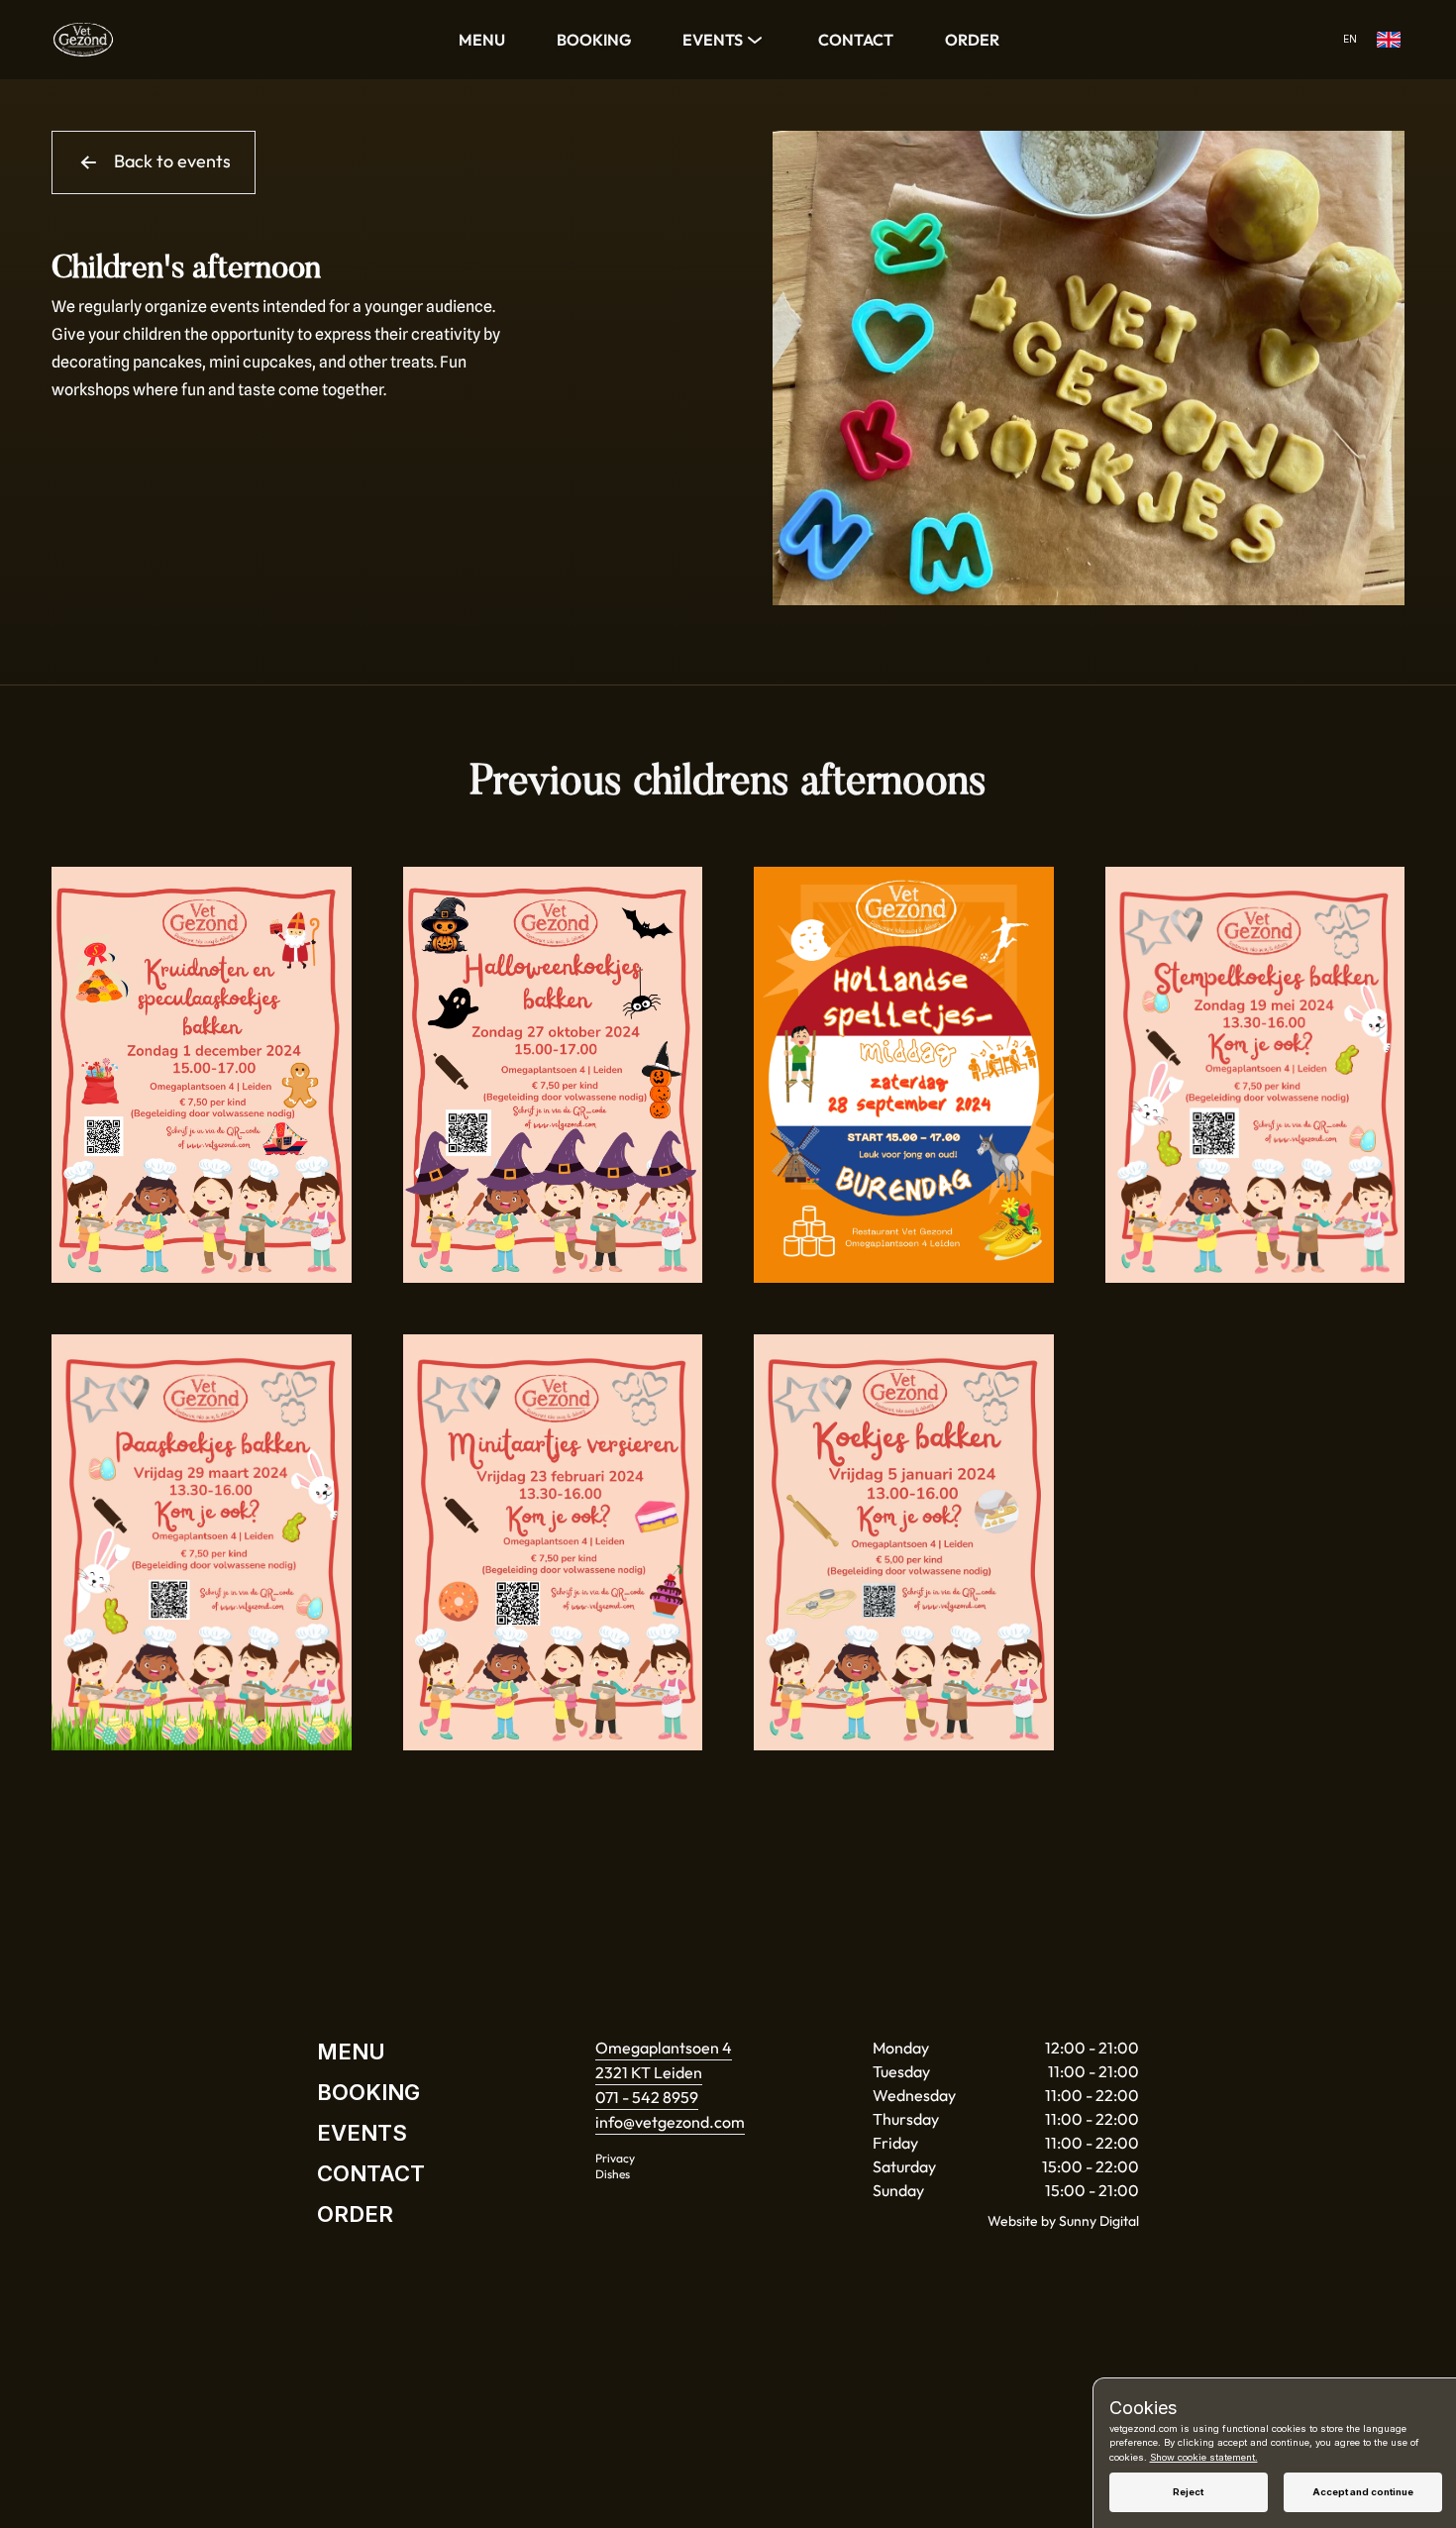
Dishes (613, 2174)
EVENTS (713, 40)
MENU (482, 40)
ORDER (972, 40)
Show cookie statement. (1204, 2457)
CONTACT (856, 40)
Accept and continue (1363, 2492)
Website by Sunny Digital (1063, 2221)
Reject (1188, 2492)
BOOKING (594, 40)
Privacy (615, 2158)
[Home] (83, 40)
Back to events (172, 161)
